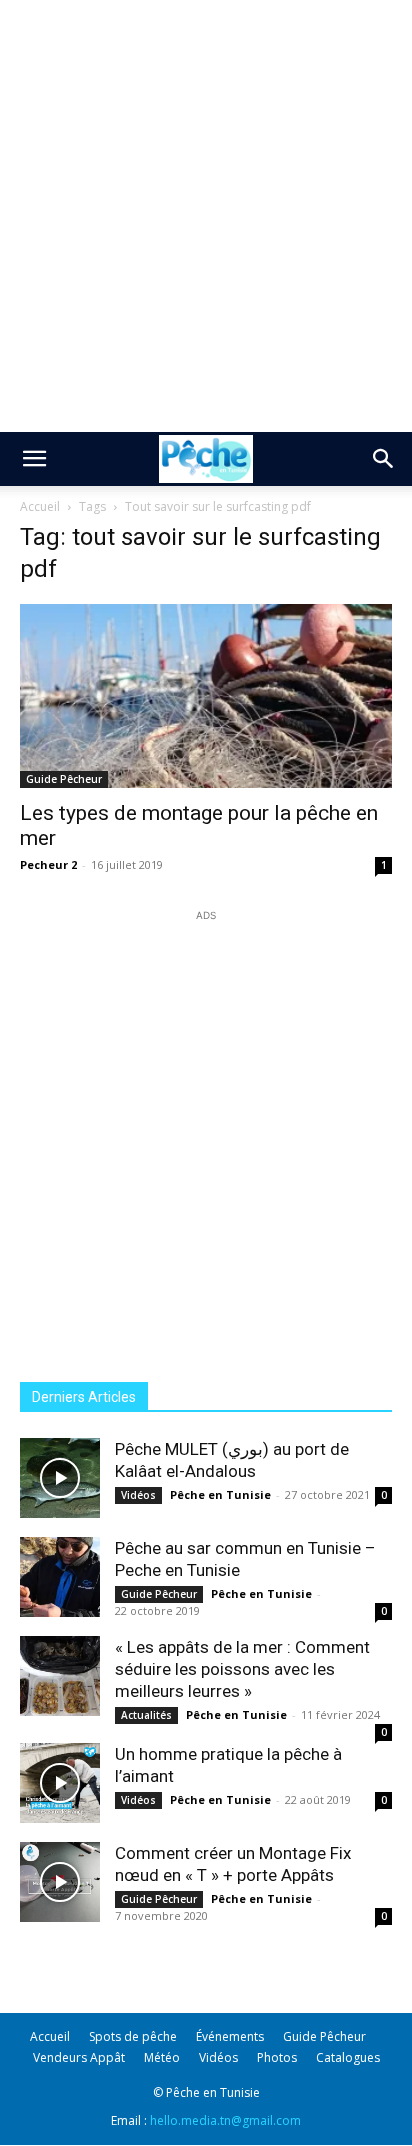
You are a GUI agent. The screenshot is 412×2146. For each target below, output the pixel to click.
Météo (162, 2057)
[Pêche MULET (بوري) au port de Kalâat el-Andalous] (60, 1478)
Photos (277, 2057)
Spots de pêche (133, 2036)
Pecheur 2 (48, 864)
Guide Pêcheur (64, 779)
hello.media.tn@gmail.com (225, 2120)
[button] (34, 459)
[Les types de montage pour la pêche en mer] (206, 696)
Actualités (146, 1715)
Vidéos (138, 1495)
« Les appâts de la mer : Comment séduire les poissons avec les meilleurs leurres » (242, 1669)
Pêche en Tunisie (220, 1494)
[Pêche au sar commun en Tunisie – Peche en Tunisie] (60, 1577)
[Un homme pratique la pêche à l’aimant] (60, 1783)
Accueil (40, 506)
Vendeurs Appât (79, 2057)
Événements (230, 2036)
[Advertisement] (206, 216)
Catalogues (348, 2057)
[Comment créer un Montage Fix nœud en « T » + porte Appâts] (60, 1882)
